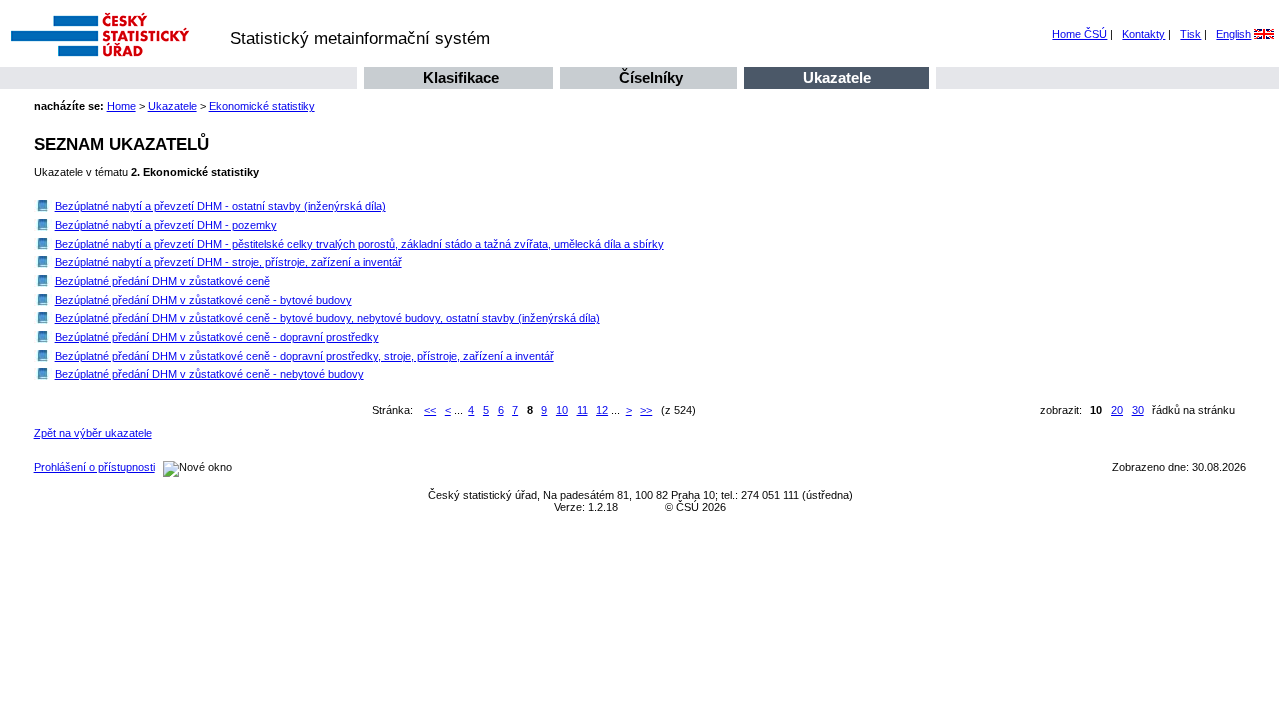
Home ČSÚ (1079, 34)
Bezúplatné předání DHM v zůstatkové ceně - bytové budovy (203, 300)
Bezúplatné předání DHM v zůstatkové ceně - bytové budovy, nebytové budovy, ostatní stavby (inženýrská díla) (327, 318)
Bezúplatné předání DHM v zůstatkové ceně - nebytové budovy (209, 374)
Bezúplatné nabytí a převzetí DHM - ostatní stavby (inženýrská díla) (220, 206)
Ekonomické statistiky (262, 106)
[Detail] (43, 206)
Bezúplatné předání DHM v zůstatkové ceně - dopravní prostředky (217, 337)
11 (582, 410)
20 (1117, 410)
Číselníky (651, 78)
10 (562, 410)
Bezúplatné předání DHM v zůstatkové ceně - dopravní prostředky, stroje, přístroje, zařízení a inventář (304, 356)
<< (430, 410)
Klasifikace (461, 78)
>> (646, 410)
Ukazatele (837, 78)
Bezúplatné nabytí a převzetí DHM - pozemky (166, 225)
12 (602, 410)
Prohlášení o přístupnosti (94, 467)
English (1233, 34)
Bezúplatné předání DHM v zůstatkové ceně (162, 281)
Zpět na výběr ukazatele (93, 433)
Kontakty (1143, 34)
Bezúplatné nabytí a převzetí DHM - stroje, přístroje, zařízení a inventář (228, 262)
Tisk (1190, 34)
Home (121, 106)
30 (1138, 410)
